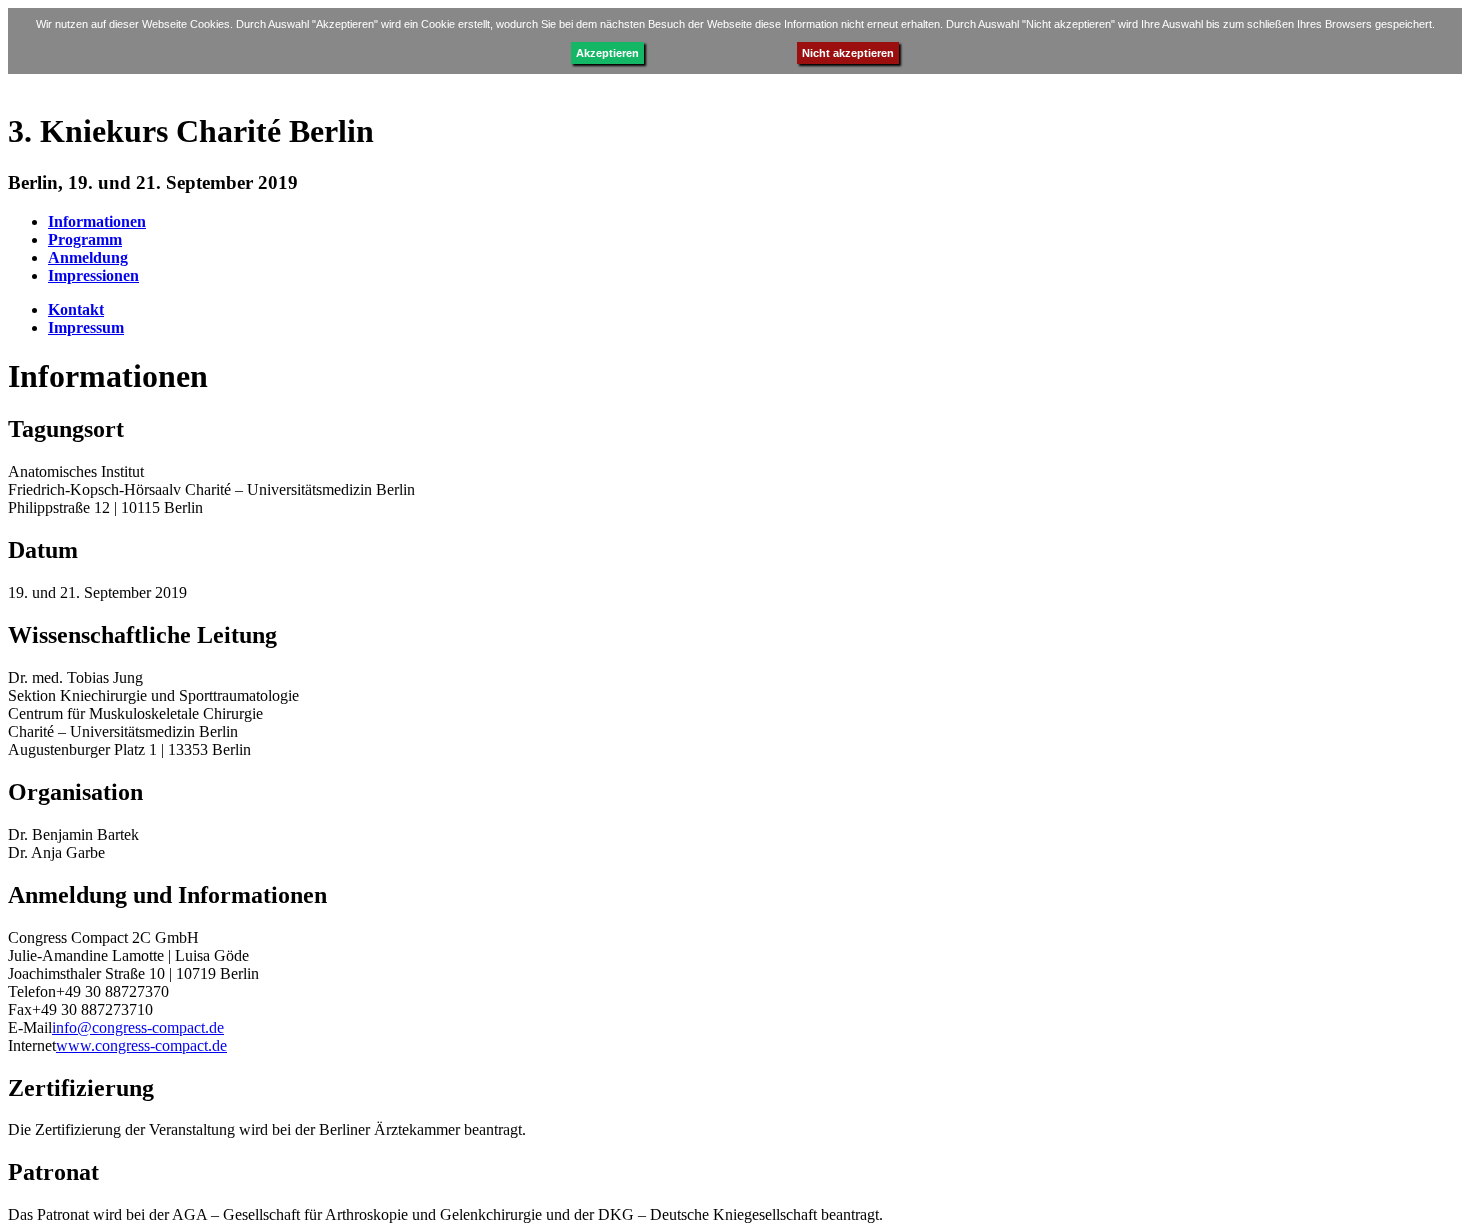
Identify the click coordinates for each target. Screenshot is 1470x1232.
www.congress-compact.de (141, 1045)
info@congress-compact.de (138, 1027)
